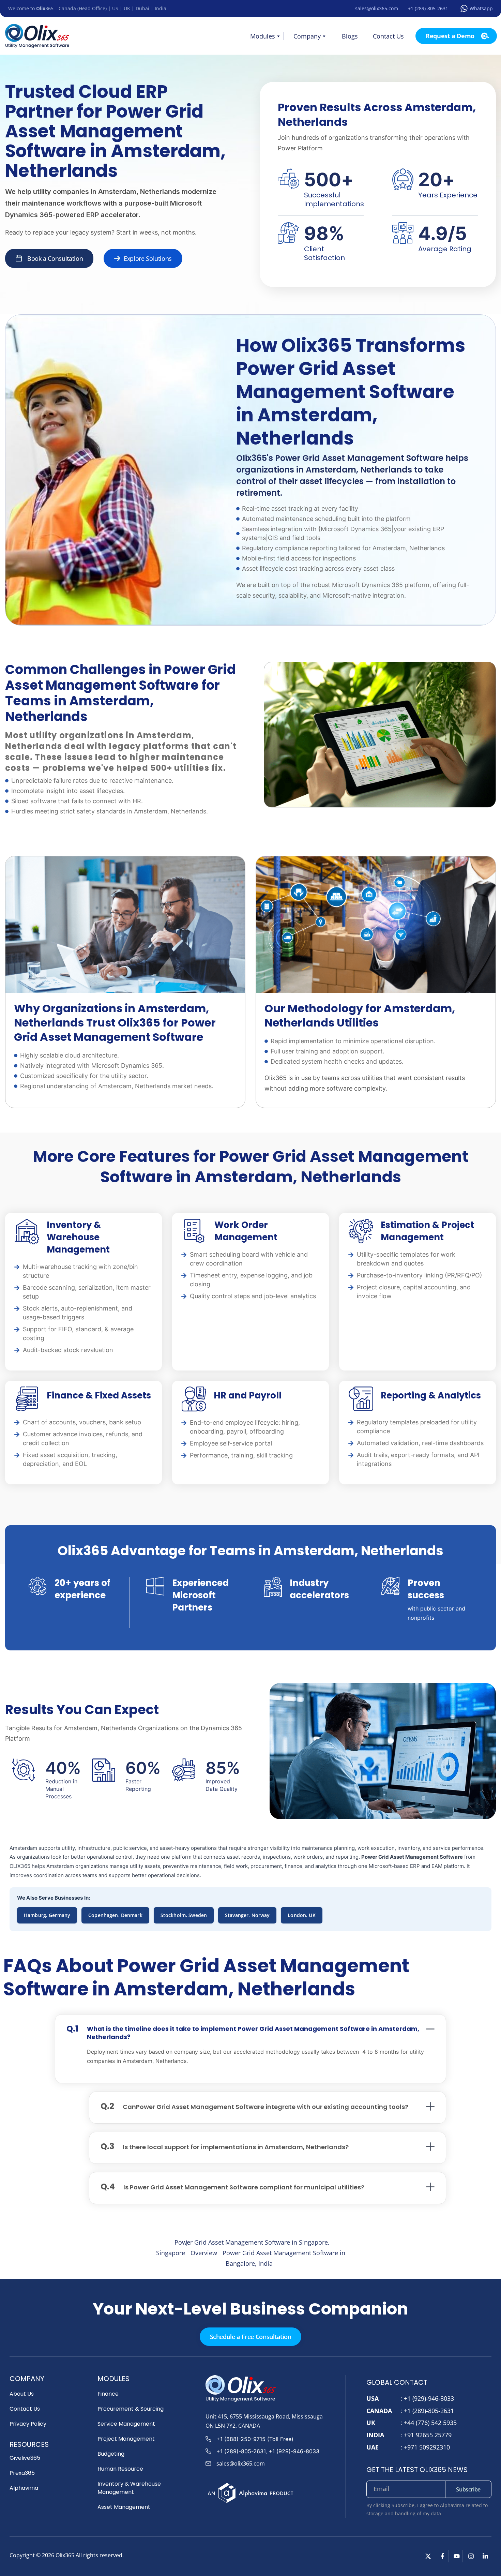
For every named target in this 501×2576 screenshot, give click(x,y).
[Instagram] (471, 2556)
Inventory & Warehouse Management (129, 2488)
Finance (108, 2394)
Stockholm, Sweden (184, 1915)
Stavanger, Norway (247, 1915)
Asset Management (124, 2507)
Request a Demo (450, 36)
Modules (263, 36)
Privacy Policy (28, 2424)
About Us (22, 2394)
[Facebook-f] (442, 2556)
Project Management (126, 2439)
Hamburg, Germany (47, 1915)
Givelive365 (25, 2458)
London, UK (301, 1915)
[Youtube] (457, 2556)
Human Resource (120, 2469)
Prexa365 (22, 2473)
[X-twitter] (428, 2556)
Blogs (350, 36)
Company (307, 36)
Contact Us (388, 36)
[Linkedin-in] (485, 2556)
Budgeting (111, 2454)
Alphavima (24, 2488)
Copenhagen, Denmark (115, 1915)
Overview (204, 2253)
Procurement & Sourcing (131, 2409)
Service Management (126, 2424)
